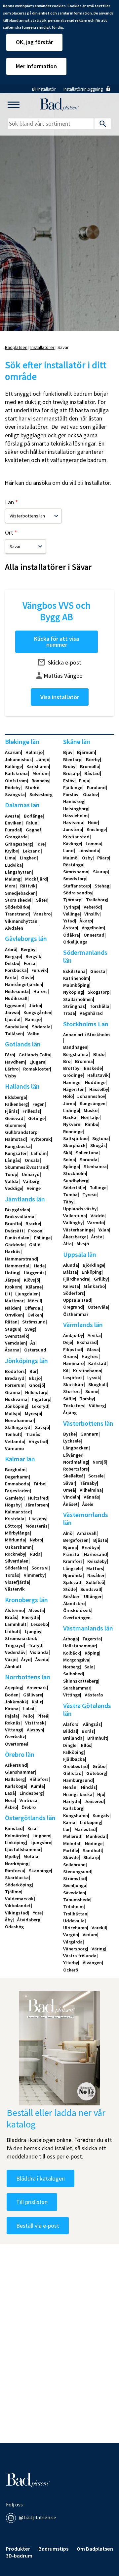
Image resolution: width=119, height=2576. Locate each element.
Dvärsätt (14, 1231)
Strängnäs (74, 1006)
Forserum (15, 1385)
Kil (66, 1371)
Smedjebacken (20, 893)
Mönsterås (37, 1526)
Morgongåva (76, 1660)
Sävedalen (74, 1893)
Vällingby (73, 1223)
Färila (11, 978)
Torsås (12, 1575)
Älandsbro (74, 1603)
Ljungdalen (27, 1294)
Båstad (92, 773)
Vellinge (71, 914)
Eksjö (35, 1378)
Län (9, 502)
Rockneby (15, 1554)
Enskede (93, 1068)
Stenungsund (77, 1872)
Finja (84, 781)
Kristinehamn (87, 1371)
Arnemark (37, 1688)
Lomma (93, 844)
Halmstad (15, 1139)
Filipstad (73, 1350)
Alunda (71, 1265)
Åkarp (86, 921)
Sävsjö (42, 1427)
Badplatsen (16, 347)
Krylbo (12, 851)
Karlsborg (73, 1808)
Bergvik (33, 956)
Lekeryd (40, 1406)
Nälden (12, 1308)
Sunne (92, 1391)
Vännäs (91, 1497)
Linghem (41, 1836)
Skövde (71, 1857)
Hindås (88, 1787)
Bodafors (15, 1371)
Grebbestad (76, 1766)
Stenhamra (95, 1166)
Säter (42, 900)
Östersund (35, 1350)
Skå (67, 1153)
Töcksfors (74, 1406)
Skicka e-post (65, 663)
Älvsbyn (35, 1730)
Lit (8, 1294)
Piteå (43, 1716)
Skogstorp (99, 992)
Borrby (93, 760)
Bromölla (90, 766)
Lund (68, 851)
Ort (9, 533)
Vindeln (71, 1497)
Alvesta (36, 1610)
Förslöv (71, 794)
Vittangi (14, 1730)
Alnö (68, 1533)
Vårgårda (73, 1942)
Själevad (72, 1582)
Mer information (36, 66)
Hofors (40, 991)
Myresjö (33, 1413)
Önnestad (94, 935)
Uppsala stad (77, 1300)
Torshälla (99, 1006)
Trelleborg (97, 900)
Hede (39, 1266)
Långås (13, 1160)
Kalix (37, 1702)
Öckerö (71, 1970)
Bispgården (17, 1210)
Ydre (37, 1913)
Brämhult (97, 1738)
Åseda (42, 1660)
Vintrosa (28, 1800)
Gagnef (34, 830)
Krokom (13, 1287)
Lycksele (72, 1441)
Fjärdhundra (76, 1279)
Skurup (100, 872)
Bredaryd (15, 1378)
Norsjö (99, 1462)
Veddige (14, 1188)
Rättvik (28, 886)
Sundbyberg (76, 1181)
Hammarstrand (21, 1259)
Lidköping (91, 1822)
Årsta (97, 1237)
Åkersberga (75, 1237)
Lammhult (16, 1624)
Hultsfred (38, 1498)
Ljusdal (13, 1019)
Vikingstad (17, 1913)
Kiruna (12, 1709)
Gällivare (33, 1695)
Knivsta (71, 1286)
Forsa (30, 963)
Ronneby (40, 781)
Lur (66, 1829)
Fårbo (40, 1484)
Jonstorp (73, 829)
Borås (88, 1731)
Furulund (96, 788)
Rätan (11, 1322)
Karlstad (97, 1363)
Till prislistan (32, 2202)
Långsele (72, 1568)
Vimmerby (34, 1575)
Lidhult (13, 1631)
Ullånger (93, 1597)
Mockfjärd (36, 879)
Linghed (28, 858)
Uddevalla (74, 1921)
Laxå (10, 1793)
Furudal (13, 830)
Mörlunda (15, 1540)
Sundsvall (91, 1589)
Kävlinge (72, 844)
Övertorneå (17, 1744)
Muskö (91, 1110)
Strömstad (75, 1878)
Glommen (15, 1125)
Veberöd (92, 907)
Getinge (36, 1118)
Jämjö (43, 760)
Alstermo (14, 1610)
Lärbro (12, 1069)
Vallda (12, 1181)
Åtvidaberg (29, 1920)
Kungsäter (16, 1153)
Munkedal (96, 1836)
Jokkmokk (16, 1702)
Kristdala (15, 1519)
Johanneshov (91, 1096)
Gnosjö (37, 1385)
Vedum (90, 1935)
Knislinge (96, 829)
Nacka (70, 1117)
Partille (71, 1850)
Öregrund (73, 1307)
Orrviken (14, 1315)
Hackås (13, 1252)
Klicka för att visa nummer (57, 642)
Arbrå (11, 949)
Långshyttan (18, 872)
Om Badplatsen (95, 2549)
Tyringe (71, 907)
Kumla (37, 1786)
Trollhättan (75, 1914)
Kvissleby (97, 1561)
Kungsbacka (18, 1146)
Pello (28, 1716)
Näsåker (96, 1575)
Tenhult (13, 1434)
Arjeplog (14, 1688)
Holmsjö (34, 752)
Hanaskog (74, 801)
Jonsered (94, 1801)
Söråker (71, 1597)
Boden (12, 1695)
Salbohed (73, 1674)
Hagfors (90, 1356)
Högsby (13, 1505)
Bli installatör (44, 89)
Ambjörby (73, 1335)
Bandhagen (75, 1047)
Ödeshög (14, 1927)
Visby (11, 1076)
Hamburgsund (78, 1780)
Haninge (72, 1082)
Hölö (68, 1096)
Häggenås (34, 1273)
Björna (70, 1547)
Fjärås (11, 1111)
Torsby (87, 1399)
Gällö (35, 1245)
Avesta (12, 816)
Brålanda (73, 1738)
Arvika (94, 1335)
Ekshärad (87, 1342)
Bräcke (33, 1224)
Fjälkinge (73, 788)
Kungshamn (76, 1816)
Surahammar (77, 1688)
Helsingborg (76, 809)
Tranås (33, 1434)
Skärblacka (17, 1878)
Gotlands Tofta (34, 1055)
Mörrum (40, 773)
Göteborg (96, 1773)
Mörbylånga (17, 1533)
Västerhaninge (78, 1230)
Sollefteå (95, 1582)
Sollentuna (87, 1153)
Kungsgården (37, 1012)
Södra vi (40, 1568)
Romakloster (37, 1069)
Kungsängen (93, 1103)
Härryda (72, 1801)
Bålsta (70, 1272)
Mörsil (35, 1301)
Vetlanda (15, 1442)
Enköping (92, 1272)
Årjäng (70, 1412)
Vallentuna (75, 1216)
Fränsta (71, 1554)
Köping (92, 1653)
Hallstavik (98, 1075)
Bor (33, 1371)
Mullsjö (13, 1413)
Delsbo (12, 963)
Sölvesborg (41, 794)
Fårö (9, 1055)
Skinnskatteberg (81, 1681)
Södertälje (74, 1188)
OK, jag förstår (34, 42)
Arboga (71, 1639)
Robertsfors (76, 1469)
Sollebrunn (74, 1865)
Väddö (98, 1216)
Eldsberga (16, 1097)
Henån (70, 1787)
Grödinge (73, 1075)
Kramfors (73, 1561)
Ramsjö (33, 1019)
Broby (69, 766)
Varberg (31, 1181)
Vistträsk (35, 1723)
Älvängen (92, 1963)
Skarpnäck (74, 1145)
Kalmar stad (18, 1512)
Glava (93, 1350)
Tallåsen (14, 1034)
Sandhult (92, 1850)
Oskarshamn (18, 1547)
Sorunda (89, 1160)
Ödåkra (71, 935)
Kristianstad (76, 837)
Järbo (35, 1006)
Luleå (29, 1709)
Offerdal (33, 1308)
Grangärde (16, 837)
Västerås (94, 1695)
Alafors (71, 1724)
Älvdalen (14, 928)
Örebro (29, 1807)
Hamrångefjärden (23, 984)
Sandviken (16, 1027)
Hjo (101, 1794)
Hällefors (39, 1779)
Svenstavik (17, 1336)
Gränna (13, 1392)
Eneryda (30, 1617)
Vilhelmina (91, 1490)
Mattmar (14, 1301)
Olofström (16, 781)
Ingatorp (41, 1399)
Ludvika (13, 865)
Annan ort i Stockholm (86, 1035)
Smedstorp (75, 879)
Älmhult (13, 1666)
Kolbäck (72, 1653)
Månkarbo (94, 1286)
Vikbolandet (18, 1906)
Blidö (99, 1054)
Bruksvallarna (20, 1217)
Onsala (32, 1160)
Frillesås (31, 1111)
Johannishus (18, 760)
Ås (33, 1343)
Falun (32, 823)
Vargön (71, 1935)
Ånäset (70, 1504)
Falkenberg (16, 1104)
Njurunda (73, 1575)
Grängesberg (18, 844)
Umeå (69, 1490)
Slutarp (91, 1857)
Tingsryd (14, 1645)
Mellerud (72, 1836)
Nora (10, 1800)
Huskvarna (16, 1399)
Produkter (18, 2549)
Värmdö (96, 1223)
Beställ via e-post (38, 2226)
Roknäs (13, 1723)
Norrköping (17, 1864)
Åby (9, 1920)
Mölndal (72, 1844)
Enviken (13, 823)
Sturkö (32, 788)
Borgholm (15, 1470)
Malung (13, 879)
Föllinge (42, 1238)
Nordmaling (76, 1462)
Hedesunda (17, 991)
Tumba (70, 1195)
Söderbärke (17, 907)
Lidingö (71, 1110)
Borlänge (33, 816)
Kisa (32, 1828)
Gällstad (72, 1773)
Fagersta (92, 1639)
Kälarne (34, 1287)
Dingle (70, 1745)
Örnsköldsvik (77, 1610)
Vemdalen (15, 1343)
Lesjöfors (73, 1378)
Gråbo (99, 1766)
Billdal (70, 1731)
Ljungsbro (41, 1843)
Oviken (35, 1315)
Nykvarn (72, 1124)
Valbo (33, 1034)
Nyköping (73, 992)
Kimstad (14, 1828)
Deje (68, 1342)
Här (9, 483)
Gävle (27, 978)
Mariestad (85, 1829)
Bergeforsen (76, 1540)
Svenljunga (75, 1885)
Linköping (15, 1843)
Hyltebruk (41, 1139)
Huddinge (95, 1082)
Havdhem (15, 1062)
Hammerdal (17, 1266)
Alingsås (92, 1724)
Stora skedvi (18, 900)
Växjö (11, 1660)
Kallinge (13, 766)
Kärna (69, 1822)
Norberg (71, 1667)
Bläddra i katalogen (40, 2178)
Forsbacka (16, 970)
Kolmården (16, 1836)
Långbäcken (76, 1448)
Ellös (86, 1745)
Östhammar (76, 1314)
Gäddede (15, 1245)
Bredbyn (90, 1547)
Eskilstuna (74, 971)
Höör (93, 822)
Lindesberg (31, 1793)
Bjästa (100, 1540)
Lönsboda (89, 851)
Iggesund (15, 1006)
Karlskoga (16, 1786)
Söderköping (18, 1885)
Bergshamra (76, 1054)
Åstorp (70, 928)
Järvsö (12, 1012)
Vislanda (39, 1652)
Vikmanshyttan (21, 921)
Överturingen (77, 1618)
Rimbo (92, 1124)
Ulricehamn (75, 1928)
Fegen (39, 1104)
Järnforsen (37, 1505)
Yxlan (104, 1230)
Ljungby (33, 1631)
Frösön (35, 1231)
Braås (11, 1617)
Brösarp (71, 773)
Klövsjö (31, 1280)
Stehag (102, 886)
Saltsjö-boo (75, 1138)
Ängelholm (93, 928)
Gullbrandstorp (21, 1132)
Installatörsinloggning (83, 89)
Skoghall (98, 1384)
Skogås (98, 1145)
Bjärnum (86, 752)
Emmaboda (17, 1484)
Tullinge (98, 1188)
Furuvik (39, 970)
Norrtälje (90, 1117)
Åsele (88, 1504)
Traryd (35, 1645)
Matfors (95, 1568)
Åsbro (11, 1807)
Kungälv (101, 1816)
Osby (87, 858)
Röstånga (73, 865)
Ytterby (71, 1963)
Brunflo (13, 1224)
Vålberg (97, 1406)
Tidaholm (73, 1907)
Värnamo (14, 1448)
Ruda (35, 1554)
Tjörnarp (72, 900)
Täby (68, 1202)
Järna (69, 1103)
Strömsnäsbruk (21, 1638)
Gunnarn (89, 1434)
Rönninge (73, 1132)
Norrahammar (20, 1420)
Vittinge (72, 1695)
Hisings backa (78, 1794)
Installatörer (42, 347)
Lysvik (94, 1378)
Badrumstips (53, 2549)
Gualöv (90, 794)
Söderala (41, 1027)
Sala (89, 1667)
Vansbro (42, 914)
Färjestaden (17, 1491)
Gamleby (14, 1498)
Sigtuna (100, 1138)
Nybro (36, 1540)
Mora (10, 886)
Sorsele (96, 1476)
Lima (10, 858)
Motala (31, 1856)
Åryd (26, 1660)
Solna (69, 1160)
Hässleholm (75, 816)
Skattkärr (73, 1384)
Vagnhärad (91, 1013)
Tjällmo (13, 1892)
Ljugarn (37, 1062)
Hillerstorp (36, 1392)
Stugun (13, 1329)
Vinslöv (92, 914)
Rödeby (13, 788)
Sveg (30, 1329)
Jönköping (16, 1406)
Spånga (71, 1166)
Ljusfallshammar (23, 1849)
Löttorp (13, 1526)
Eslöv (69, 781)
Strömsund (34, 1322)
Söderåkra (16, 1568)
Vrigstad (38, 1442)
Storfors (72, 1391)
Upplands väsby (80, 1209)
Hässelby (99, 1089)
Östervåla (98, 1307)
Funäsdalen (17, 1238)
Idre (40, 844)
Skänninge (40, 1871)
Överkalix (15, 1737)
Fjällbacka (74, 1759)
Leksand (32, 851)
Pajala (11, 1716)
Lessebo (40, 1624)
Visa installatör (60, 697)
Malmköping (76, 985)
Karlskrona (16, 773)
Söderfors (74, 1293)
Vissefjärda (17, 1582)
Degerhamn (17, 1477)
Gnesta (98, 971)
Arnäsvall (87, 1533)
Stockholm (75, 1173)
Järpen (12, 1280)
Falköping (73, 1752)
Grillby (101, 1279)
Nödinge (94, 1844)
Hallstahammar (79, 1646)
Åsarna (12, 1350)
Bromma (84, 1061)
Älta (67, 1244)
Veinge (34, 1188)
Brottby (71, 1068)
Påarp (103, 858)
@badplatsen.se (38, 2517)
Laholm (39, 1153)
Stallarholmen (78, 999)
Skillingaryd (18, 1427)
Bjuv (68, 752)
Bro (67, 1061)
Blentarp (72, 760)
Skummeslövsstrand (27, 1167)
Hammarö (73, 1363)
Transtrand (17, 914)
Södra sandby (78, 893)
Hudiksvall (16, 998)
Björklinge (93, 1265)
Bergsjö (13, 956)
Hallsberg (15, 1779)
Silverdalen (17, 1561)
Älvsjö (83, 1244)
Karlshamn (38, 766)
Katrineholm (76, 978)
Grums (70, 1356)
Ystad (69, 921)
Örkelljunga (75, 942)
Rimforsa (15, 1871)
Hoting (12, 1273)
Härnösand (96, 1554)
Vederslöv (15, 1652)
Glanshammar (20, 1772)
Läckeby (38, 1519)
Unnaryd (31, 1174)
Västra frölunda (80, 1956)
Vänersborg (75, 1949)
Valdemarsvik (19, 1899)
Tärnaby (88, 1483)
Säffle (69, 1399)
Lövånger (73, 1455)
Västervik (15, 1589)
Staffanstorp (77, 886)
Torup (11, 1174)
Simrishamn (76, 872)
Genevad (14, 1118)
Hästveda (73, 822)
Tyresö (89, 1195)
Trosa (69, 1013)
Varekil (99, 1928)
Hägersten (74, 1089)
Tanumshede (77, 1900)
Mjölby (12, 1856)
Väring (98, 1949)
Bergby (28, 949)
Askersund (16, 1765)
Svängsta (15, 794)
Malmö (70, 858)
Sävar (69, 1483)
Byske (69, 1434)
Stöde (69, 1589)
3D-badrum (19, 2556)
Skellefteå (73, 1476)
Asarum (13, 752)
